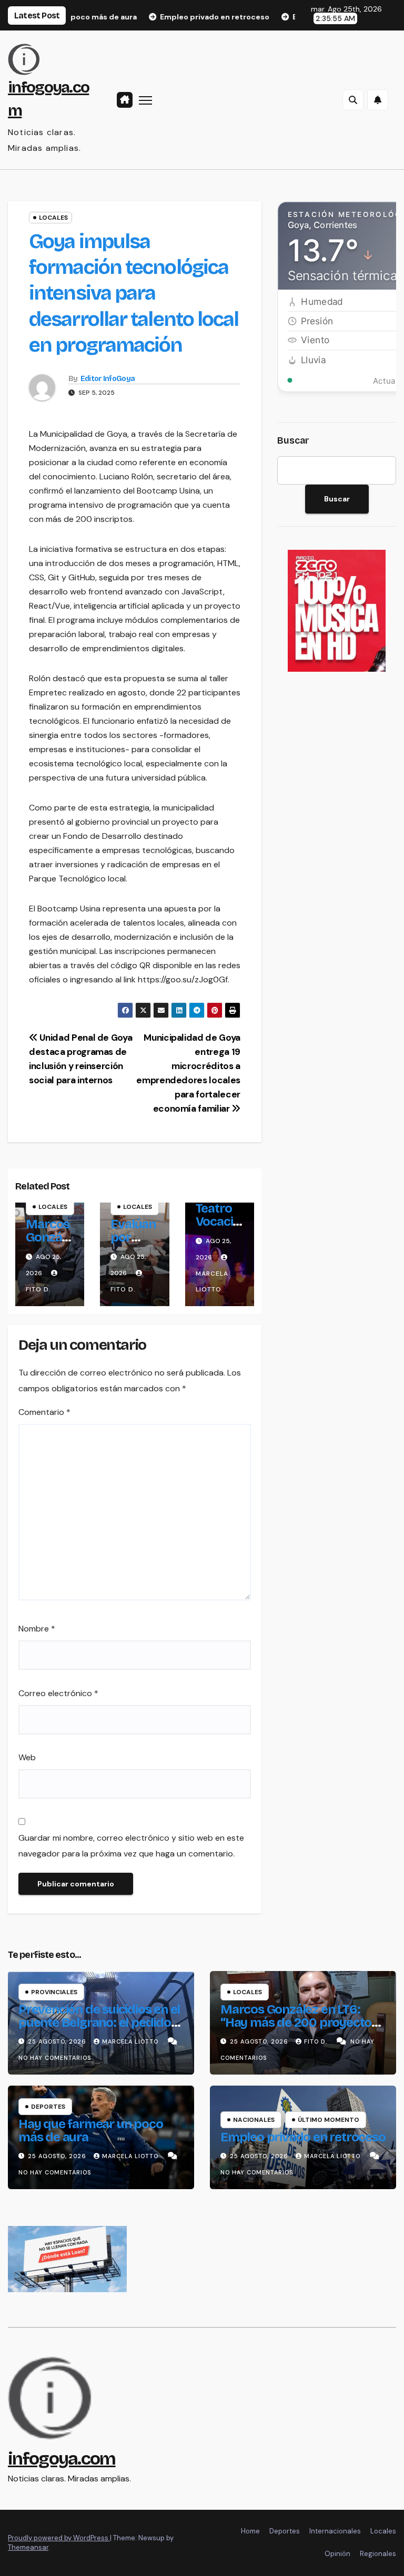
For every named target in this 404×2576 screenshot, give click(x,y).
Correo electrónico (58, 1693)
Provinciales (54, 1992)
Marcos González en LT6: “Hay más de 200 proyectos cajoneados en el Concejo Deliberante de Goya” (299, 2029)
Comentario (44, 1412)
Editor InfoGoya (108, 379)
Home (250, 2531)
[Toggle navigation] (145, 100)
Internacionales (335, 2531)
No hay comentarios (55, 2058)
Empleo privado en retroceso (303, 2137)
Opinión (337, 2554)
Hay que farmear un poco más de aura (90, 2131)
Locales (53, 218)
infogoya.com (62, 2459)
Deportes (48, 2107)
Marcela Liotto (212, 1281)
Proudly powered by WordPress (59, 2538)
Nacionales (254, 2120)
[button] (353, 100)
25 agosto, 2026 (58, 2041)
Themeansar (28, 2547)
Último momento (329, 2120)
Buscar (293, 440)
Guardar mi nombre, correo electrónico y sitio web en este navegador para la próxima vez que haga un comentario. (131, 1846)
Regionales (378, 2554)
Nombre (37, 1629)
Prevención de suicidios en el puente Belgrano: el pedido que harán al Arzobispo (99, 2023)
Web (27, 1757)
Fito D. (317, 2041)
